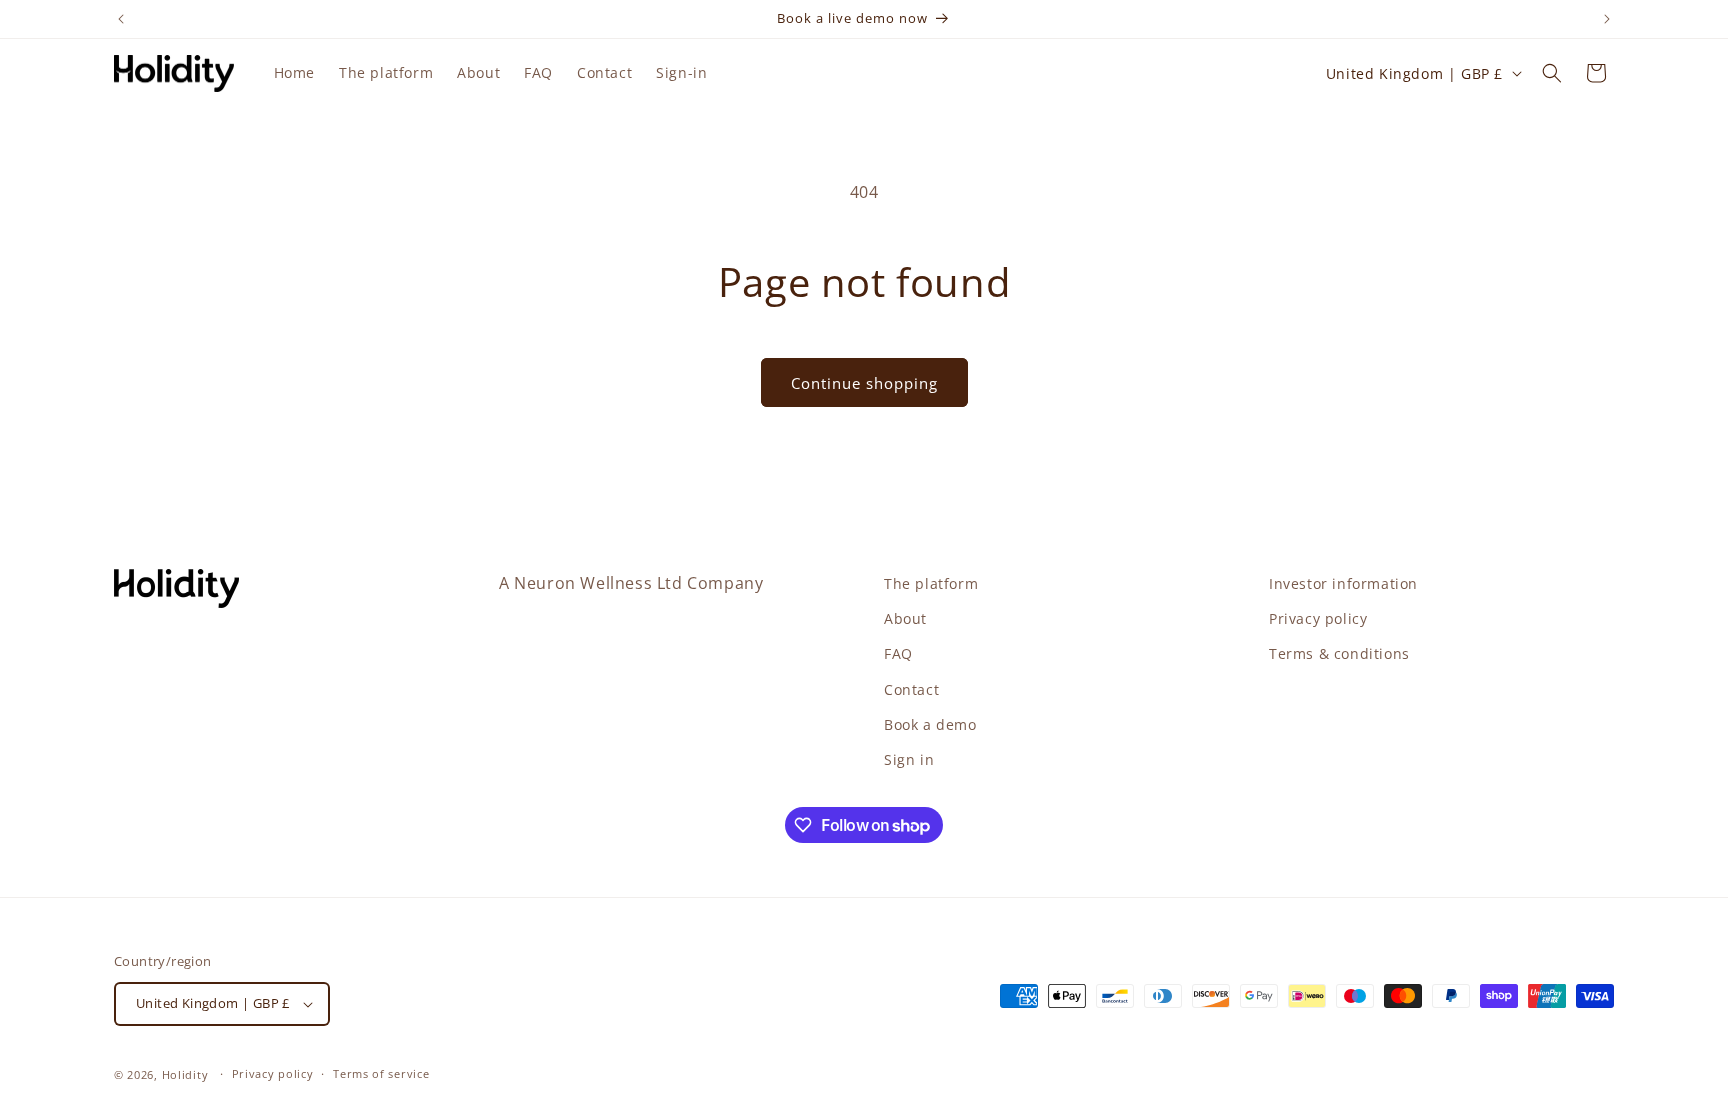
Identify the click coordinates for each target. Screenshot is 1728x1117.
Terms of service (381, 1073)
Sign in (909, 759)
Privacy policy (1318, 618)
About (905, 618)
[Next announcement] (1607, 19)
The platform (931, 583)
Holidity (185, 1074)
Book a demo (930, 724)
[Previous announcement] (121, 19)
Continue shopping (864, 383)
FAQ (898, 653)
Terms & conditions (1339, 653)
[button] (1552, 73)
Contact (911, 689)
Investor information (1343, 583)
